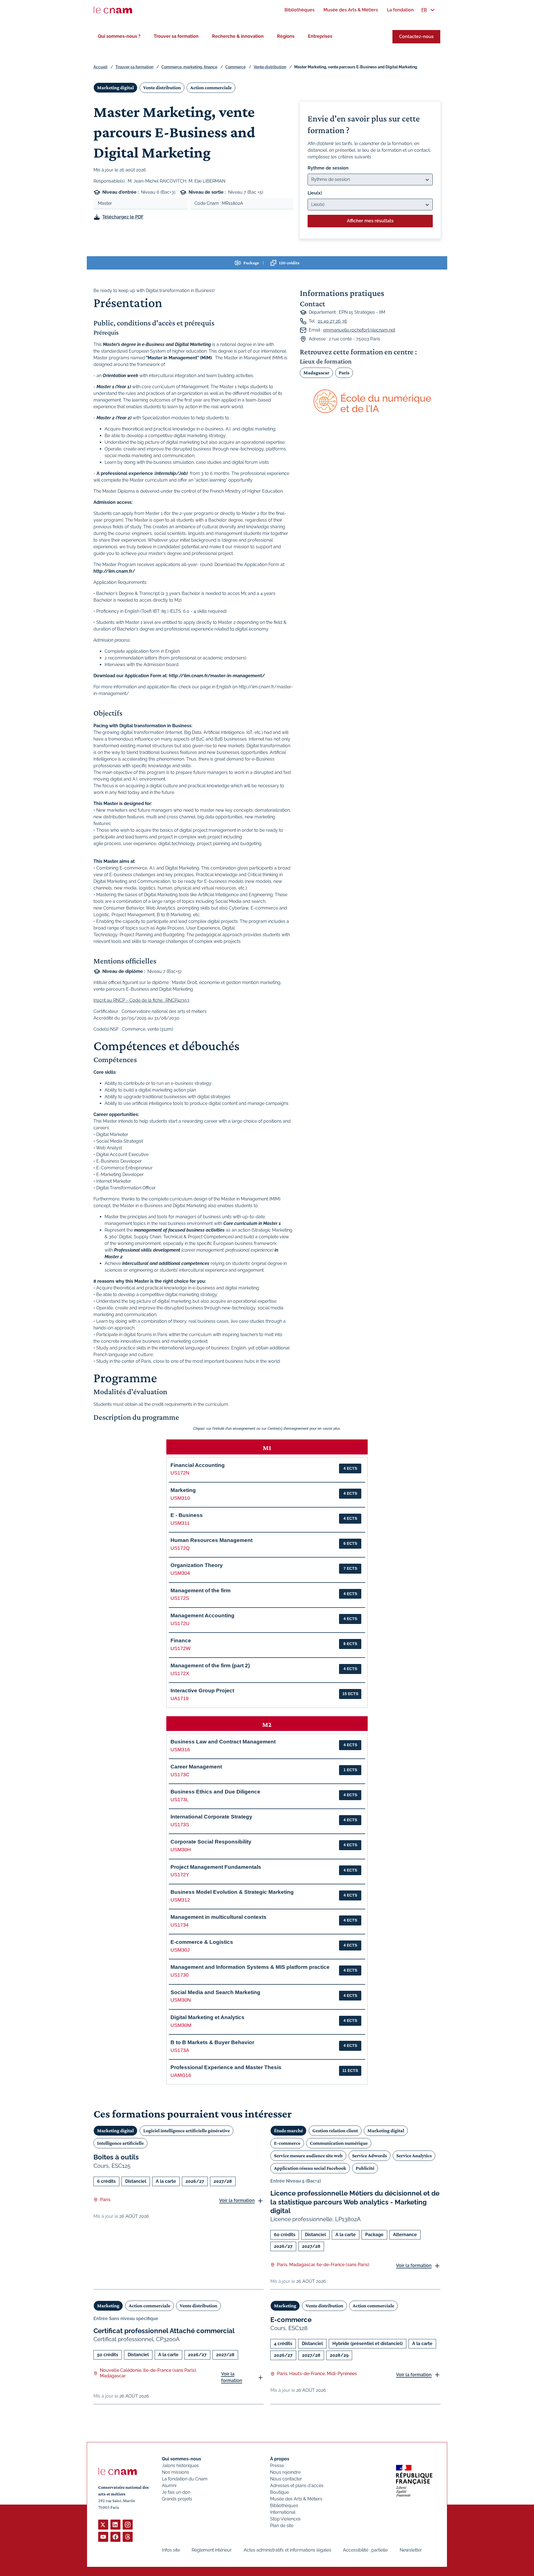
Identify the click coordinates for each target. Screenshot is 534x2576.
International (283, 2512)
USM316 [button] (180, 1750)
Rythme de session (328, 168)
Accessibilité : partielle (365, 2550)
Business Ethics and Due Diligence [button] (215, 1792)
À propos (280, 2459)
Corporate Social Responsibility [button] (211, 1842)
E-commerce (287, 2143)
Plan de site (282, 2526)
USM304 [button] (180, 1573)
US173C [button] (180, 1775)
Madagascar (316, 373)
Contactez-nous (416, 37)
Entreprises (320, 36)
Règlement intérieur (212, 2550)
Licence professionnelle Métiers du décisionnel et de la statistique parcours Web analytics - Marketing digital (355, 2202)
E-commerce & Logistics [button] (202, 1942)
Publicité (365, 2168)
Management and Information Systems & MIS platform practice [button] (250, 1967)
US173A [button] (180, 2050)
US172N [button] (180, 1473)
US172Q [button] (180, 1548)
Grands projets (177, 2499)
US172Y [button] (180, 1875)
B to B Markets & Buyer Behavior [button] (212, 2042)
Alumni (169, 2486)
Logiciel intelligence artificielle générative (186, 2131)
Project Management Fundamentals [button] (216, 1867)
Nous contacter (286, 2479)
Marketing (108, 2306)
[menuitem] (300, 10)
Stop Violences (285, 2519)
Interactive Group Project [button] (202, 1691)
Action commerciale (211, 88)
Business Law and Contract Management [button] (223, 1742)
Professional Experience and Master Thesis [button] (226, 2067)
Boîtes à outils (116, 2157)
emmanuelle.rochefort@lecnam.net (359, 330)
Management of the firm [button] (201, 1590)
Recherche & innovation (238, 36)
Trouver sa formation (176, 36)
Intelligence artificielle (120, 2143)
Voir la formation (237, 2200)
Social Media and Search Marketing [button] (215, 1992)
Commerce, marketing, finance (189, 67)
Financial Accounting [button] (198, 1465)
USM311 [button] (180, 1523)
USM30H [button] (181, 1850)
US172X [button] (180, 1673)
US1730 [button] (180, 1975)
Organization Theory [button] (197, 1565)
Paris (344, 373)
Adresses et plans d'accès (297, 2486)
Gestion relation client (335, 2131)
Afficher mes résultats (370, 221)
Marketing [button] (183, 1490)
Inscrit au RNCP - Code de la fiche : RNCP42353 (141, 1000)
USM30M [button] (181, 2025)
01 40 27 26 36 (332, 321)
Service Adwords (369, 2156)
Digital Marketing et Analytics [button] (207, 2017)
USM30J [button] (180, 1950)
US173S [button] (180, 1825)
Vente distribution (270, 67)
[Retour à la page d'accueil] (113, 10)
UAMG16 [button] (181, 2075)
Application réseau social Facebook (310, 2168)
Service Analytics (414, 2156)
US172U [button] (180, 1623)
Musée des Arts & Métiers (296, 2499)
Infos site (171, 2550)
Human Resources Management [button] (212, 1540)
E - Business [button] (187, 1515)
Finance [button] (181, 1640)
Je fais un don (176, 2492)
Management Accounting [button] (202, 1615)
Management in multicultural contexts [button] (218, 1917)
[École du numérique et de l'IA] (370, 402)
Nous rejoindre (285, 2472)
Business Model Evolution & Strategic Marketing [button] (232, 1892)
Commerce (235, 67)
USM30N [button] (181, 2000)
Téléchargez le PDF (123, 217)
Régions (286, 36)
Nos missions (175, 2472)
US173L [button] (180, 1800)
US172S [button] (180, 1598)
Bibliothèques (284, 2506)
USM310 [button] (180, 1498)
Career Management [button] (196, 1767)
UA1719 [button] (180, 1698)
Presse (277, 2466)
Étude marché (288, 2131)
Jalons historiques (180, 2466)
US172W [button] (181, 1648)
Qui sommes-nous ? (119, 36)
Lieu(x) (315, 193)
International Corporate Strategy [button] (211, 1817)
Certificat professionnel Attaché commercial (164, 2331)
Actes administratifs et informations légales (287, 2550)
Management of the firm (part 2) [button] (210, 1666)
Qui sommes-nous (181, 2459)
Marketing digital (115, 88)
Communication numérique (339, 2143)
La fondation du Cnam (185, 2479)
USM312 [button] (180, 1900)
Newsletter (411, 2550)
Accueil (100, 67)
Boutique (280, 2492)
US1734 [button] (180, 1925)
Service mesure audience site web (308, 2156)
